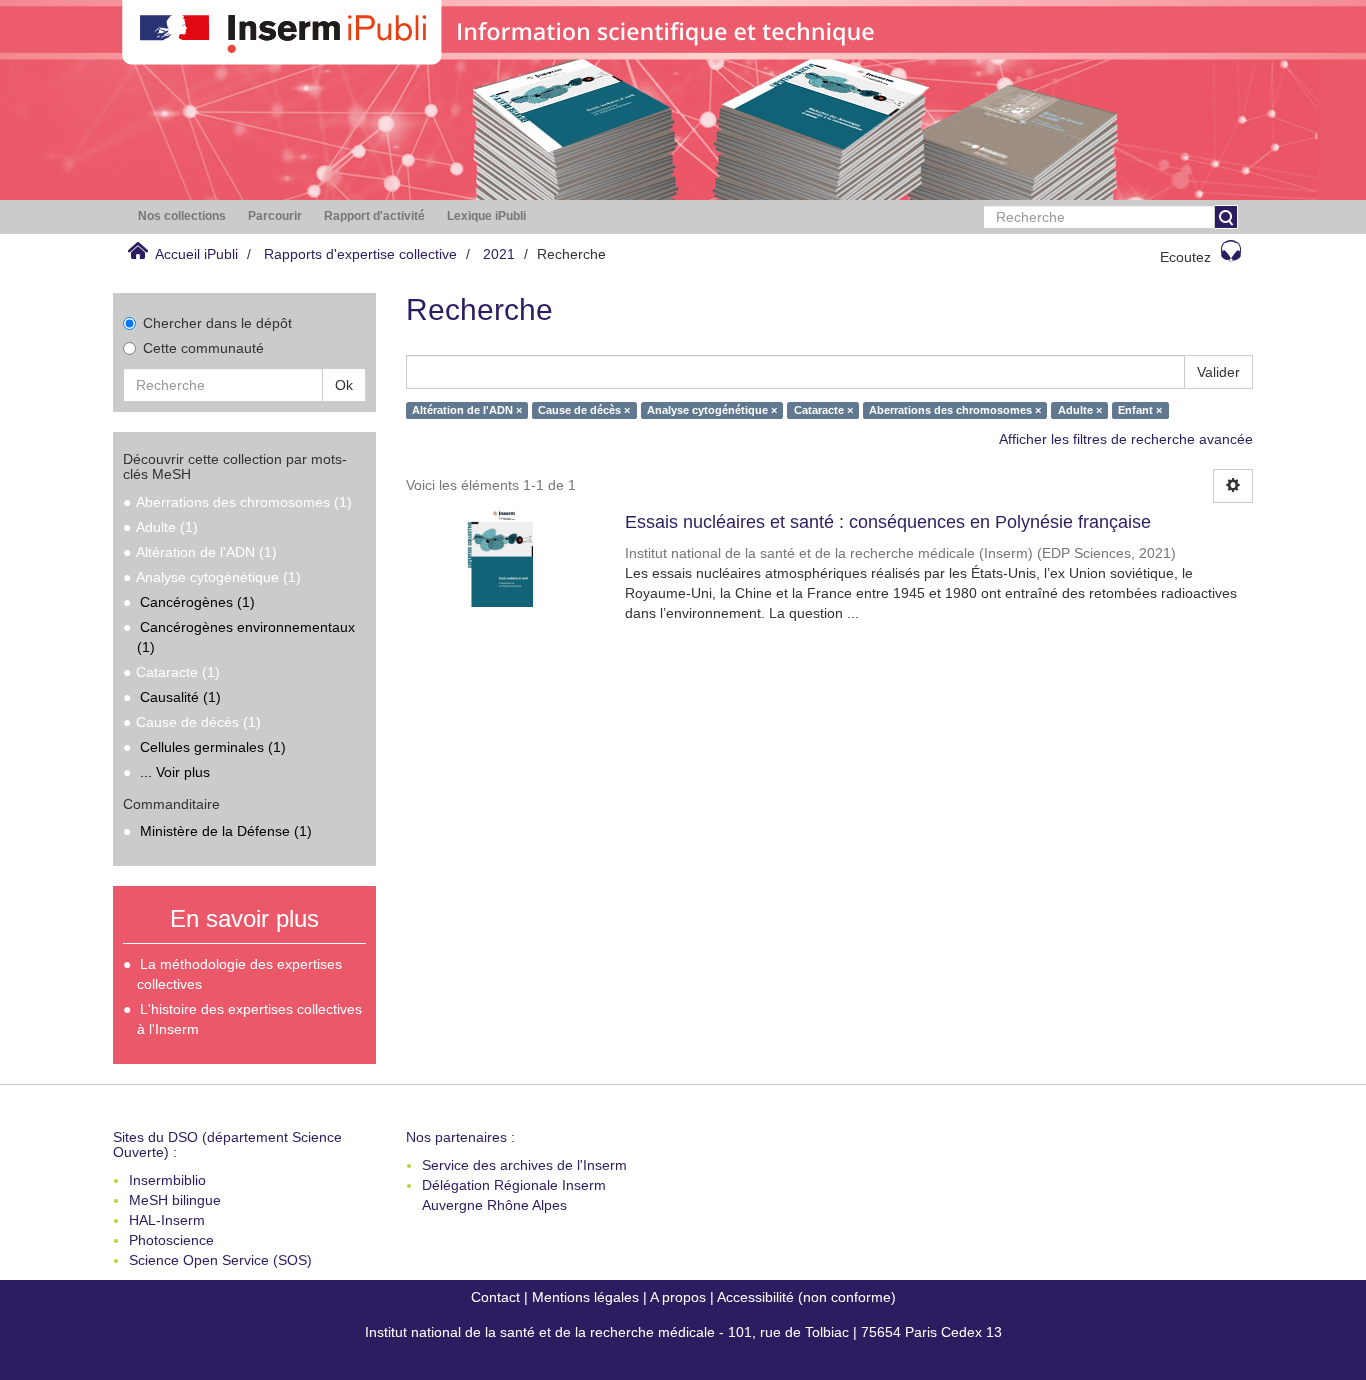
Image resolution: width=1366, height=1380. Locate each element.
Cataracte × (823, 410)
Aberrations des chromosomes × (955, 410)
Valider (1218, 372)
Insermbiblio (167, 1180)
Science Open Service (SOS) (220, 1260)
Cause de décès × (584, 410)
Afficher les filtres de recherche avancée (1126, 439)
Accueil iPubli (196, 254)
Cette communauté (203, 348)
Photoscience (171, 1240)
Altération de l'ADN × (467, 410)
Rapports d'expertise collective (360, 254)
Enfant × (1140, 410)
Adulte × (1080, 410)
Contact (495, 1297)
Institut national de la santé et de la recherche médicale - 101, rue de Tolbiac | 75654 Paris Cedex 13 (683, 1332)
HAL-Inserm (167, 1220)
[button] (182, 216)
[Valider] (1226, 217)
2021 (499, 254)
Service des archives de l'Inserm (524, 1165)
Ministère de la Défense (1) (226, 831)
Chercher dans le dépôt (217, 323)
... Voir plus (175, 772)
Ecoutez (1185, 257)
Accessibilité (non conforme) (806, 1297)
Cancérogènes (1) (197, 602)
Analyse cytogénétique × (712, 410)
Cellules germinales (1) (213, 747)
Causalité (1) (180, 697)
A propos (678, 1297)
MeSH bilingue (175, 1200)
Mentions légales (585, 1297)
